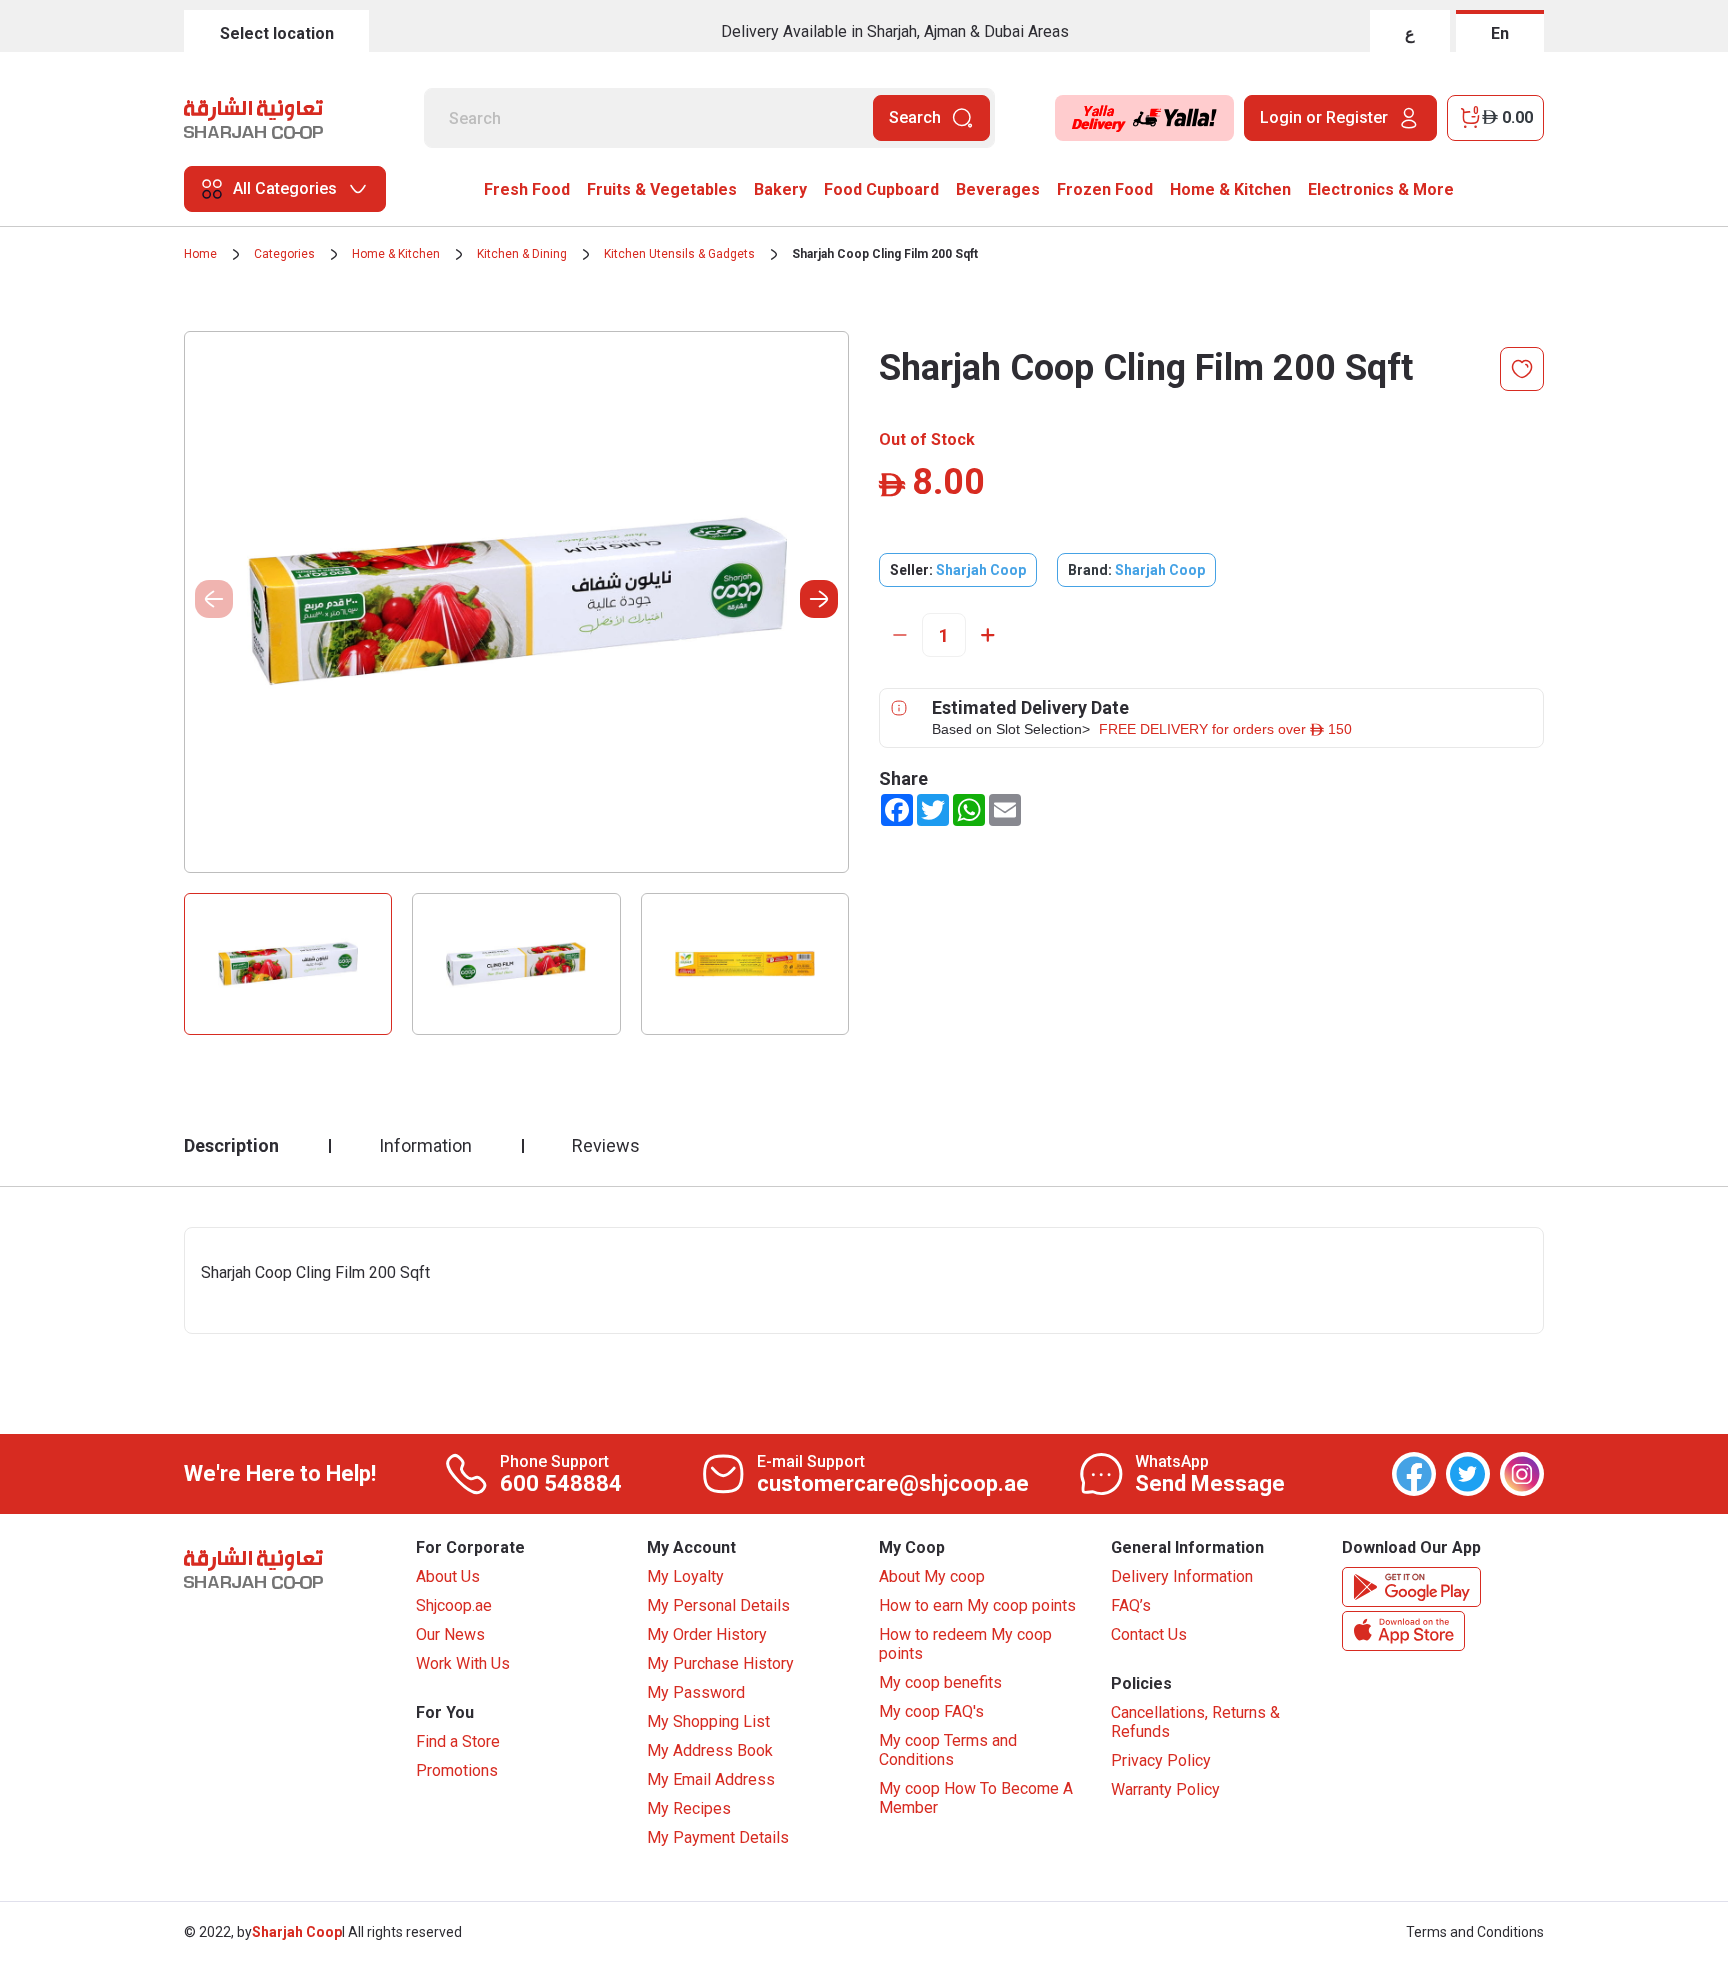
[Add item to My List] (1522, 369)
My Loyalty (685, 1576)
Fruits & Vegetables (662, 189)
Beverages (998, 189)
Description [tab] (231, 1145)
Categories (284, 254)
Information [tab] (425, 1145)
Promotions (457, 1770)
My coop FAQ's (931, 1711)
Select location (277, 33)
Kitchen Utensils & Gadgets (679, 254)
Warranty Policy (1165, 1789)
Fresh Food (527, 189)
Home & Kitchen (1230, 189)
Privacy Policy (1161, 1760)
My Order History (707, 1634)
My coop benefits (940, 1682)
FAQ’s (1131, 1605)
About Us (448, 1576)
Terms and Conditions (1475, 1932)
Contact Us (1149, 1634)
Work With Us (463, 1663)
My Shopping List (708, 1721)
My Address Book (710, 1750)
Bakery (780, 189)
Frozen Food (1105, 189)
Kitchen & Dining (522, 254)
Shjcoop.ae (454, 1605)
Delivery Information (1182, 1576)
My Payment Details (718, 1837)
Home (200, 254)
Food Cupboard (881, 189)
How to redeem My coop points (965, 1644)
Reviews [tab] (606, 1145)
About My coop (932, 1576)
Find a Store (458, 1741)
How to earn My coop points (977, 1605)
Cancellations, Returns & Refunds (1195, 1722)
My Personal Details (718, 1605)
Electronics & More (1381, 189)
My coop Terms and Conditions (948, 1750)
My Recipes (689, 1808)
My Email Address (711, 1779)
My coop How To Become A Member (976, 1798)
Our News (450, 1634)
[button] (819, 599)
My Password (696, 1692)
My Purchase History (720, 1663)
